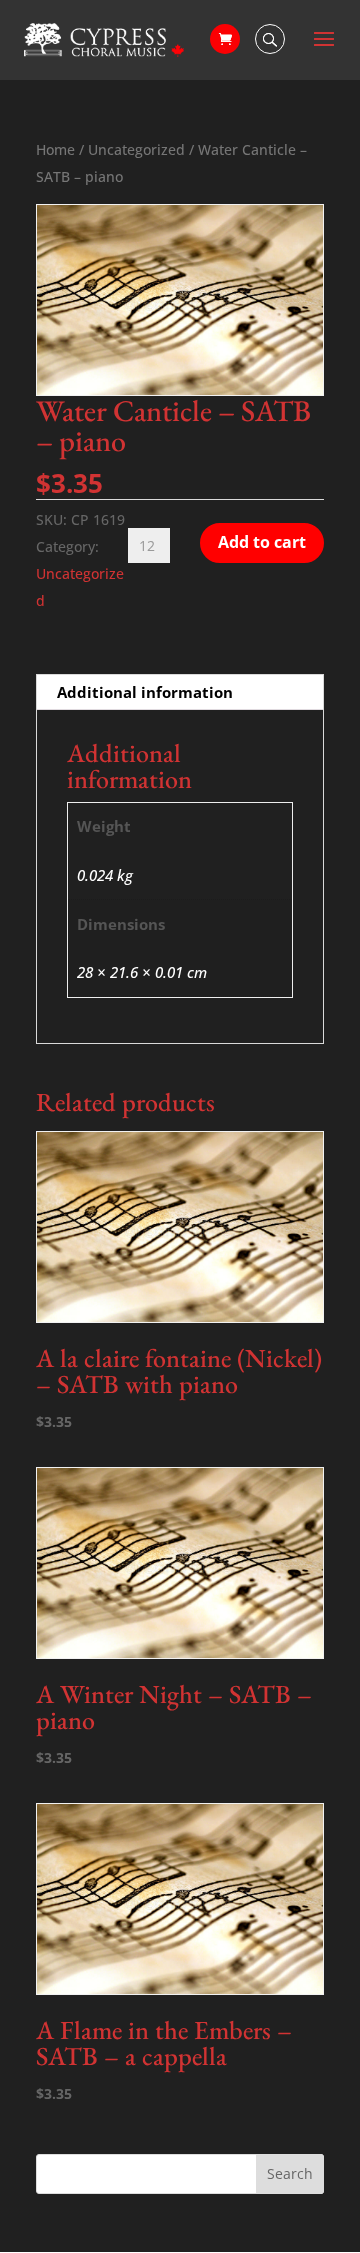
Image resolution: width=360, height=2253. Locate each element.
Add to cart (262, 542)
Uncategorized (136, 149)
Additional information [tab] (145, 692)
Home (55, 149)
